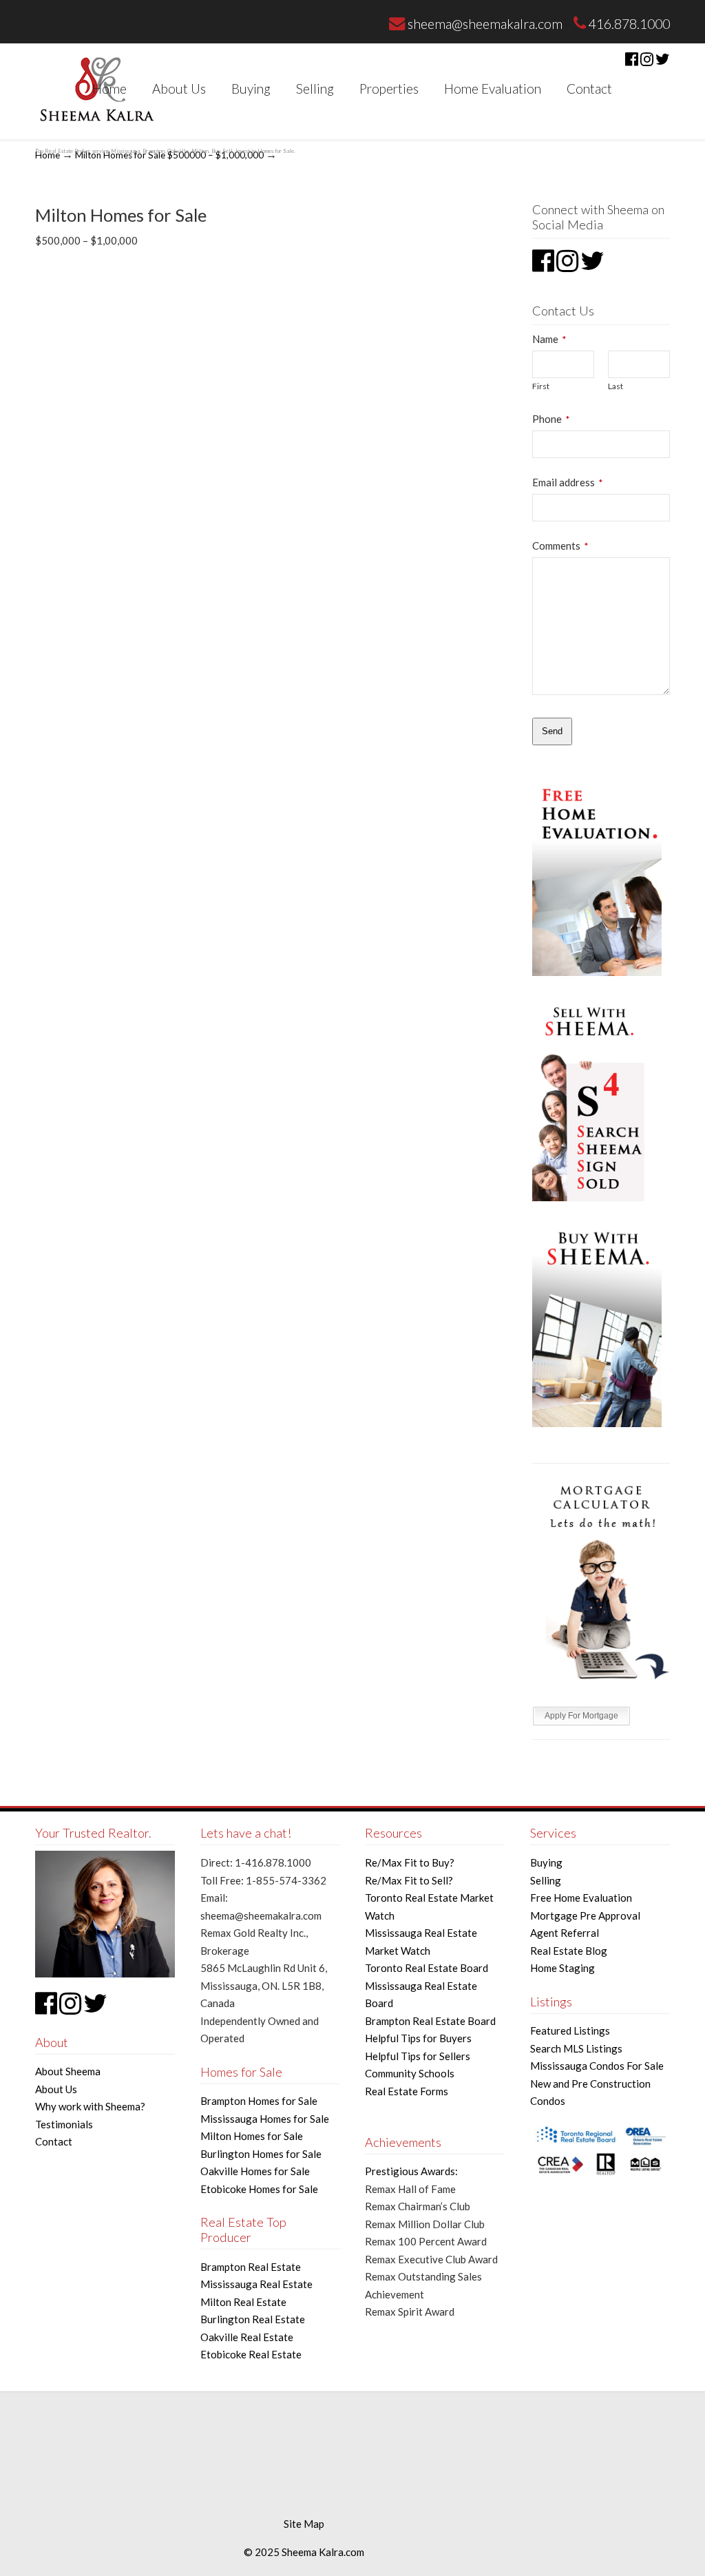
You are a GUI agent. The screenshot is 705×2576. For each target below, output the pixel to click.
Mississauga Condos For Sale (597, 2066)
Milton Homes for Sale (252, 2136)
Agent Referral (565, 1933)
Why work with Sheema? (90, 2106)
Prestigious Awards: (411, 2171)
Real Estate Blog (569, 1951)
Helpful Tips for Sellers (418, 2056)
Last (615, 386)
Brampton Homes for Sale (259, 2101)
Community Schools (410, 2073)
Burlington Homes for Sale (261, 2154)
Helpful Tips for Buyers (418, 2038)
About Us (56, 2089)
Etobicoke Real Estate (251, 2354)
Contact (54, 2141)
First (541, 386)
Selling (546, 1880)
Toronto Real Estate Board (427, 1968)
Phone (551, 419)
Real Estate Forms (407, 2091)
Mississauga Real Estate (256, 2284)
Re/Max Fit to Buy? (410, 1862)
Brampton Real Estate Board (430, 2021)
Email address (567, 482)
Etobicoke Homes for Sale (259, 2189)
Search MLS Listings (576, 2048)
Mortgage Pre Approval (585, 1915)
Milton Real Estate (243, 2302)
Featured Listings (570, 2030)
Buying (546, 1862)
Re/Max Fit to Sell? (409, 1880)
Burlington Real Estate (253, 2319)
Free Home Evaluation (581, 1898)
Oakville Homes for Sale (255, 2171)
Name (549, 339)
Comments (560, 546)
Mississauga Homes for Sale (265, 2119)
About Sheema (68, 2071)
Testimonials (64, 2124)
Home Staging (562, 1968)
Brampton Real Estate (251, 2267)
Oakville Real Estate (247, 2337)
